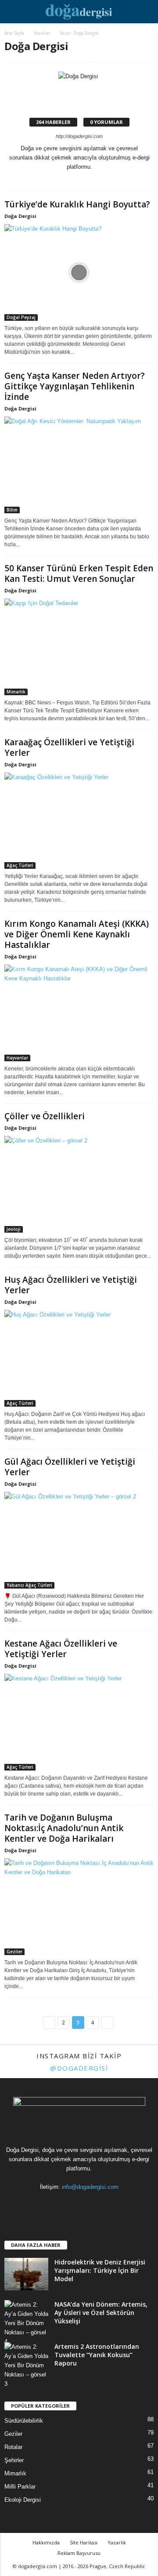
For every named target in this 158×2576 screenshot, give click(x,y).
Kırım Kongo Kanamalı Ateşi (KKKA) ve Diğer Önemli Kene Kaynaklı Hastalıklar (77, 934)
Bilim (12, 510)
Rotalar (13, 2447)
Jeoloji (14, 1229)
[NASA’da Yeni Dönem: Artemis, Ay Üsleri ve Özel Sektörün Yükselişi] (26, 2323)
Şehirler (14, 2460)
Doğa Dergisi (20, 216)
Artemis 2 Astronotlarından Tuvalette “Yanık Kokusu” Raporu (97, 2355)
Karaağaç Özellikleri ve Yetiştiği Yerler (69, 747)
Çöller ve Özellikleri (45, 1116)
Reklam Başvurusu (79, 2553)
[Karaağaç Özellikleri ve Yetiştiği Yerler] (79, 821)
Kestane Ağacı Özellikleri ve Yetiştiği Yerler (61, 1649)
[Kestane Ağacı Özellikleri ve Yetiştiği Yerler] (79, 1722)
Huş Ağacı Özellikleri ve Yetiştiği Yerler (71, 1285)
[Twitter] (86, 176)
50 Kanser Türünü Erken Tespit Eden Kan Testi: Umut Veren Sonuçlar (79, 573)
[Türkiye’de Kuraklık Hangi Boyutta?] (79, 272)
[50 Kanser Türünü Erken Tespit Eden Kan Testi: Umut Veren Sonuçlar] (79, 647)
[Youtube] (115, 2204)
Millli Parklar (20, 2487)
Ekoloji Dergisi (23, 2500)
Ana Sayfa (14, 33)
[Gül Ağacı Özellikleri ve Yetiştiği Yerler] (79, 1540)
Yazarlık (117, 2542)
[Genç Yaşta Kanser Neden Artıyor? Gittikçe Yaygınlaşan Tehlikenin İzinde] (79, 465)
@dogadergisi (79, 2068)
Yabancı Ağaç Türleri (29, 1585)
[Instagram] (74, 176)
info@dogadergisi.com (90, 2187)
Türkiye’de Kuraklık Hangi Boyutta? (77, 204)
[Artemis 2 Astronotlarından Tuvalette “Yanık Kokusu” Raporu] (26, 2365)
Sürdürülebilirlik (24, 2421)
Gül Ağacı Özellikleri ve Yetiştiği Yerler (70, 1467)
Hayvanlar (17, 1058)
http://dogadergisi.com (79, 136)
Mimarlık (16, 692)
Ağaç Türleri (20, 865)
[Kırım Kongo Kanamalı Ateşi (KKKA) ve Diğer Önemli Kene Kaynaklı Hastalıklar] (79, 1013)
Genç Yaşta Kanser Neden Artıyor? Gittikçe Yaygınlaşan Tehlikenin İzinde (75, 386)
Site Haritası (84, 2542)
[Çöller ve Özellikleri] (79, 1184)
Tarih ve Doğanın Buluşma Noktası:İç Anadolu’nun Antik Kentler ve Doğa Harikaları (64, 1828)
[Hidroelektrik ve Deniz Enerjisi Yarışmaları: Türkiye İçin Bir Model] (26, 2274)
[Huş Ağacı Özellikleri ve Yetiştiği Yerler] (79, 1358)
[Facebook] (44, 2204)
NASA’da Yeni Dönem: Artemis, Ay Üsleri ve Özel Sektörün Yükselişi (101, 2313)
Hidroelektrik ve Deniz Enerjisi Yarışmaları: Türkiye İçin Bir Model (100, 2270)
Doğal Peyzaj (21, 317)
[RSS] (80, 2204)
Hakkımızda (46, 2542)
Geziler (14, 1952)
